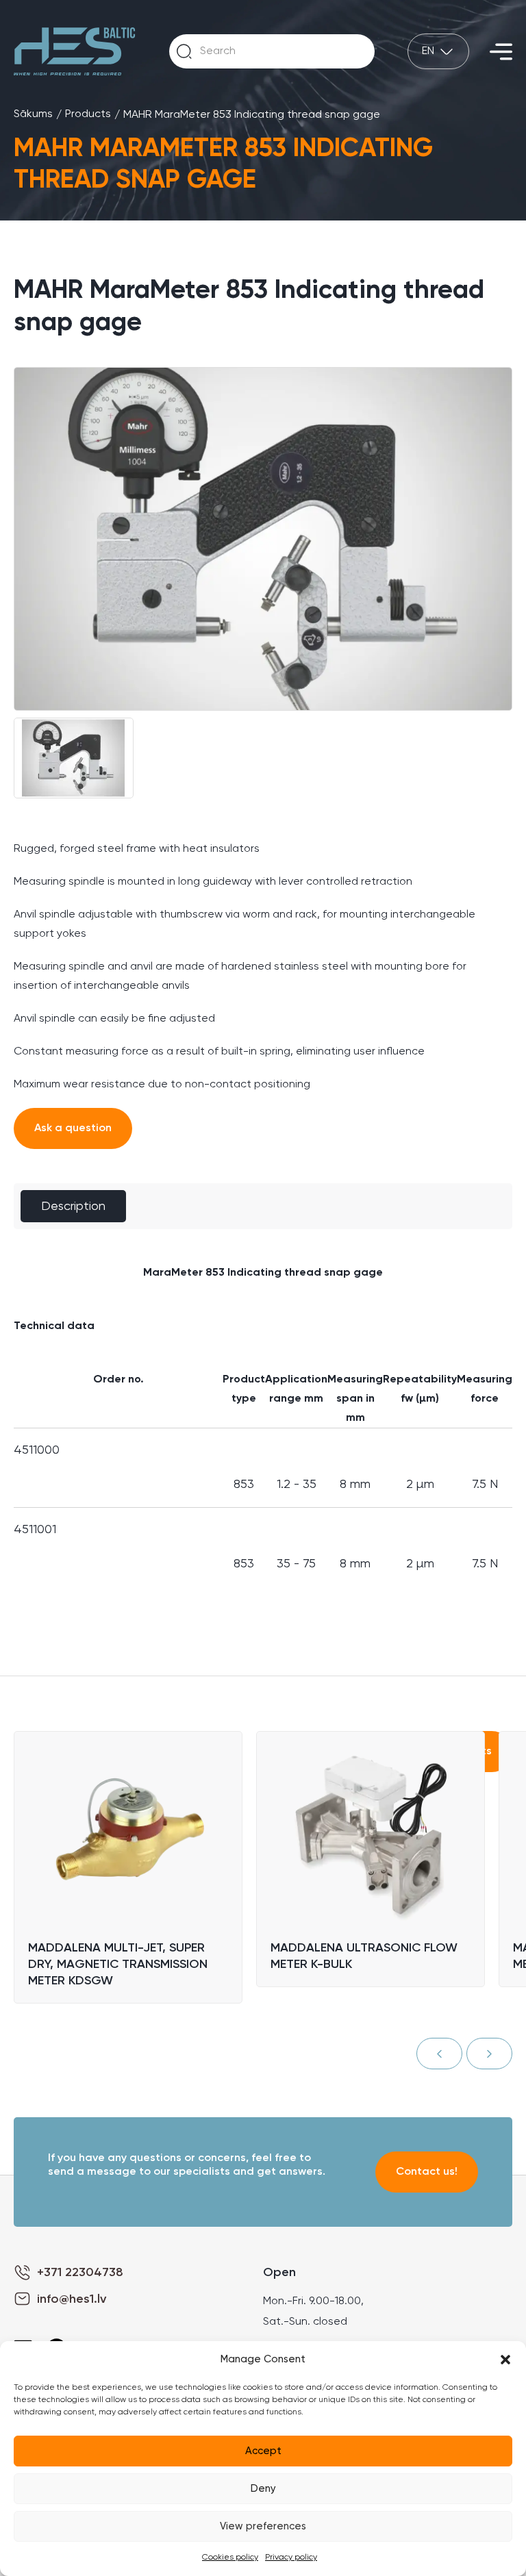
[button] (505, 2360)
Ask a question (73, 1128)
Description (73, 1207)
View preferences (263, 2526)
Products (88, 114)
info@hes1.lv (72, 2299)
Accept (263, 2451)
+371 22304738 (80, 2273)
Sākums (33, 114)
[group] (263, 539)
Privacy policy (291, 2558)
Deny (263, 2489)
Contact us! (427, 2172)
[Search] (184, 51)
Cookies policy (230, 2558)
